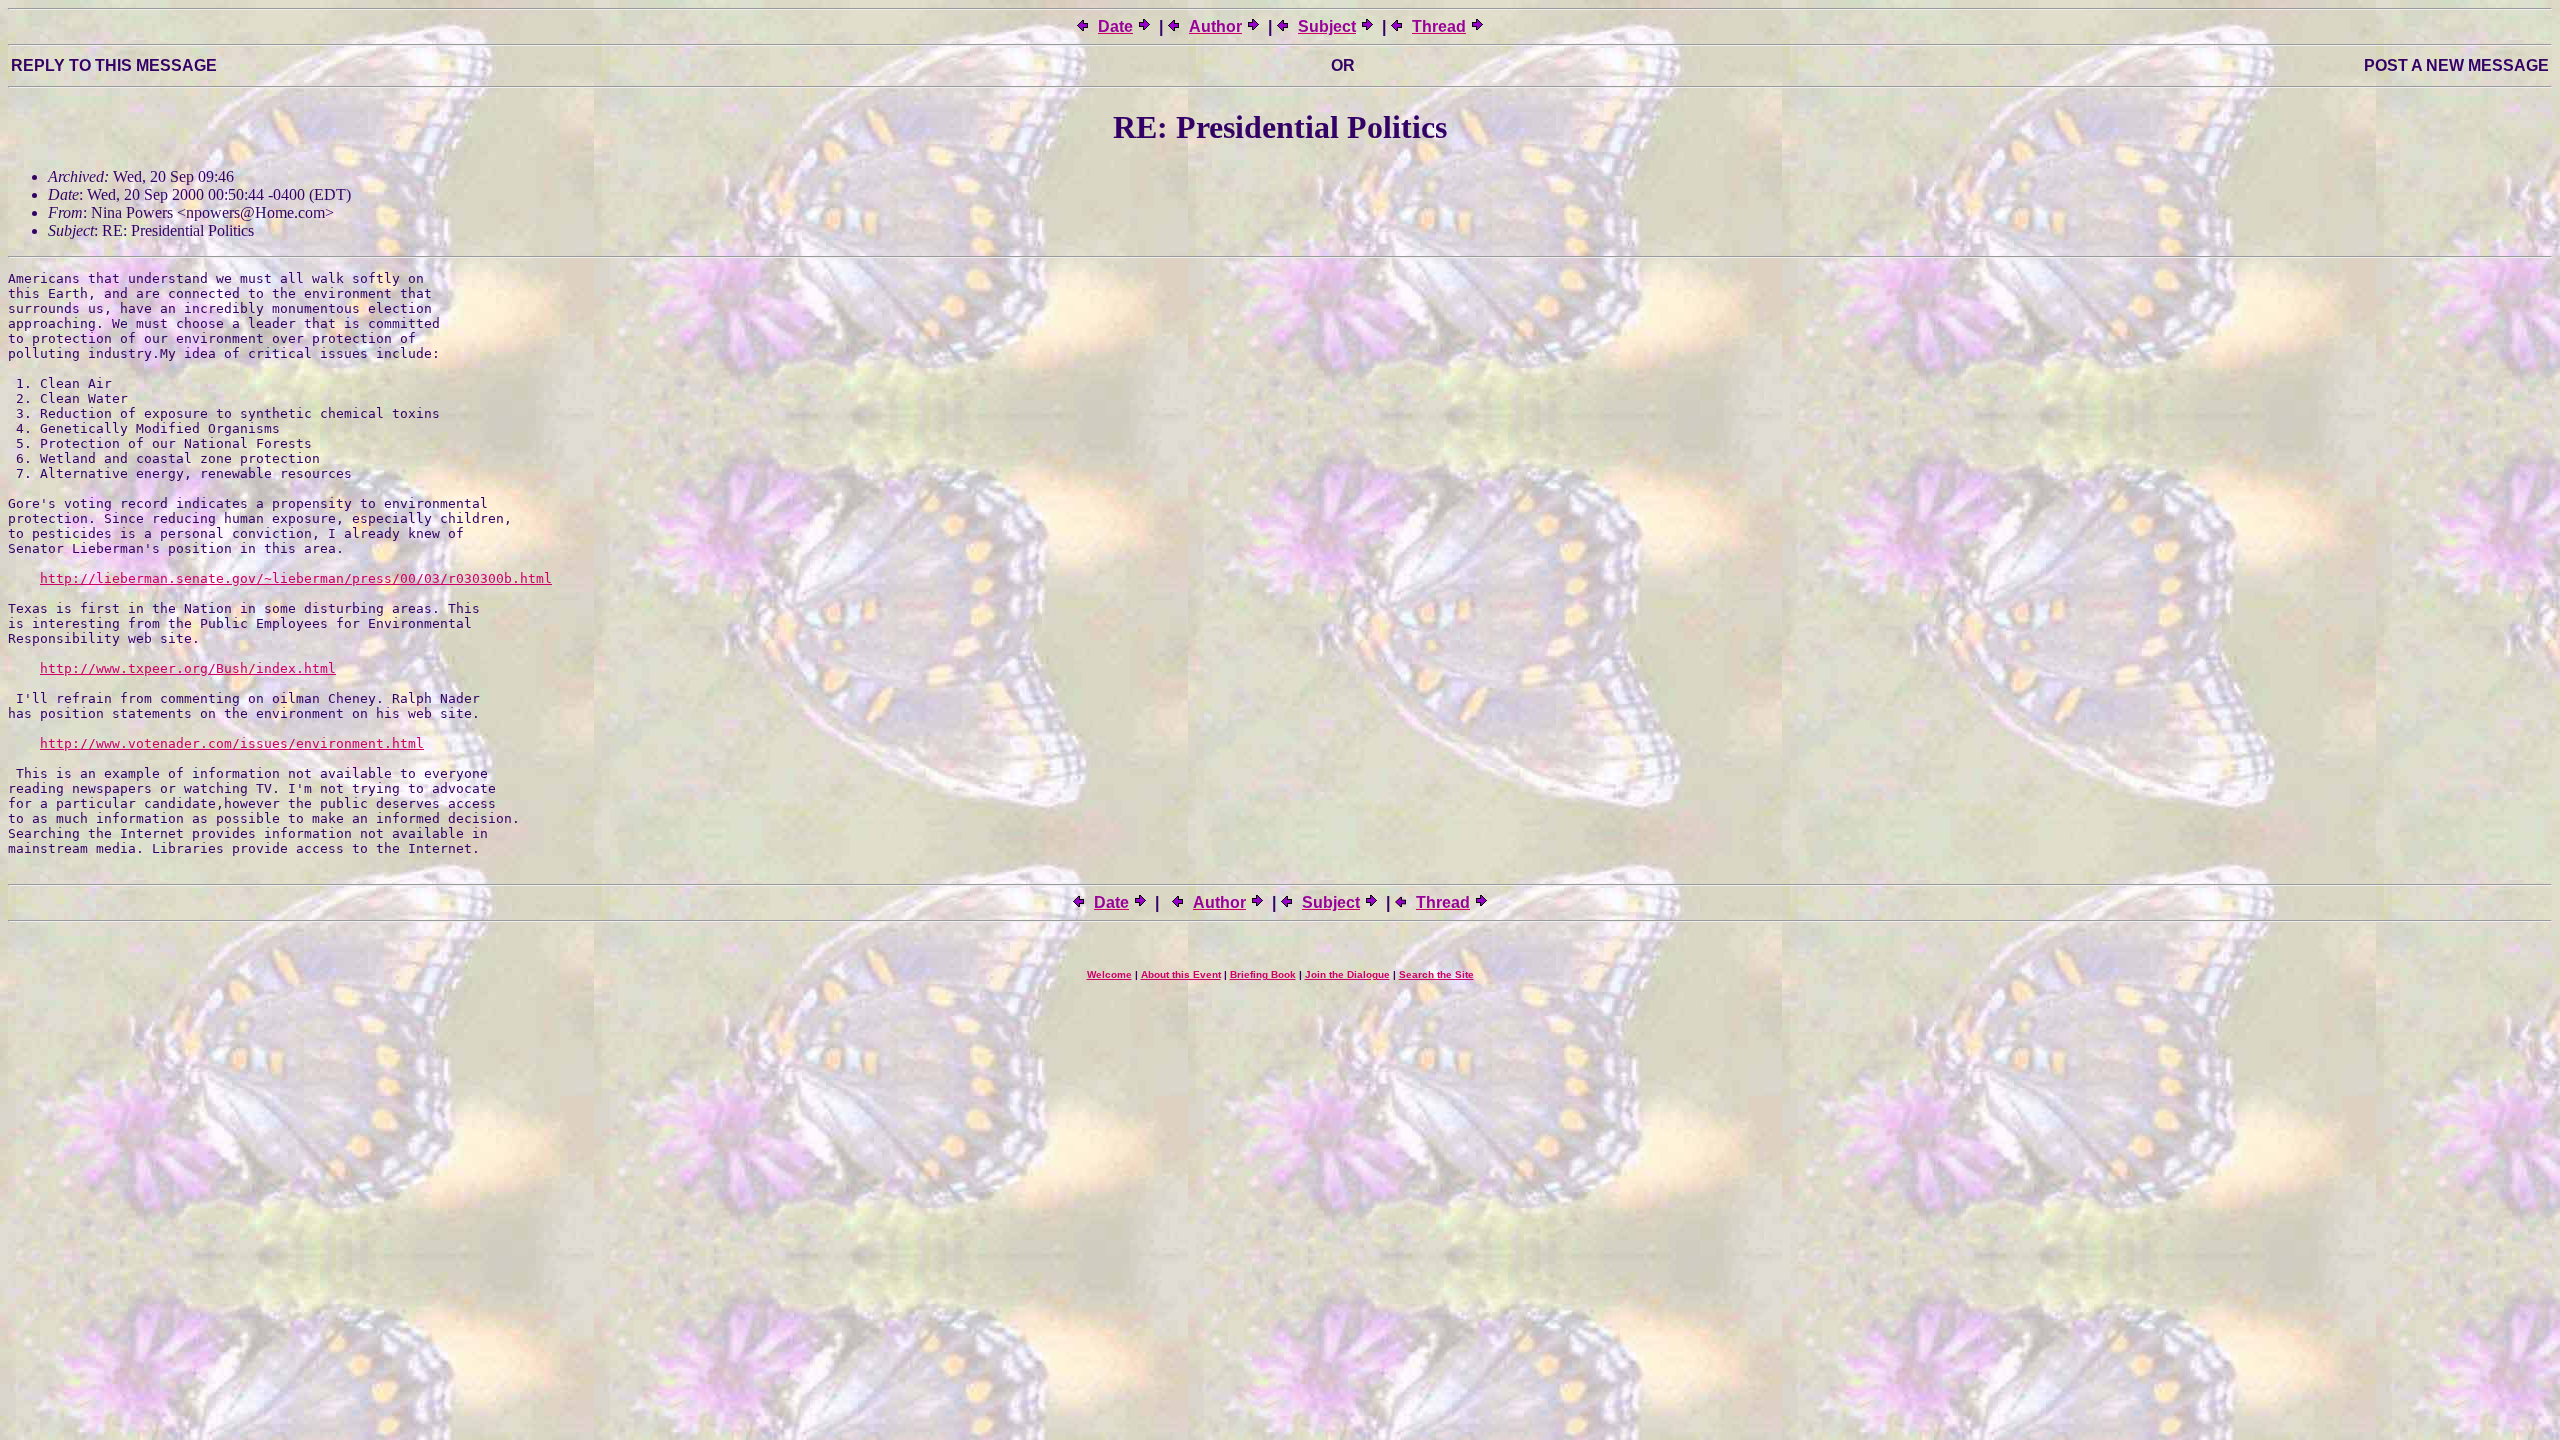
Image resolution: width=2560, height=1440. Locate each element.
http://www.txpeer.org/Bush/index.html (188, 668)
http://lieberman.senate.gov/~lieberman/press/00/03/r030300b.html (296, 578)
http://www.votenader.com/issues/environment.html (232, 743)
